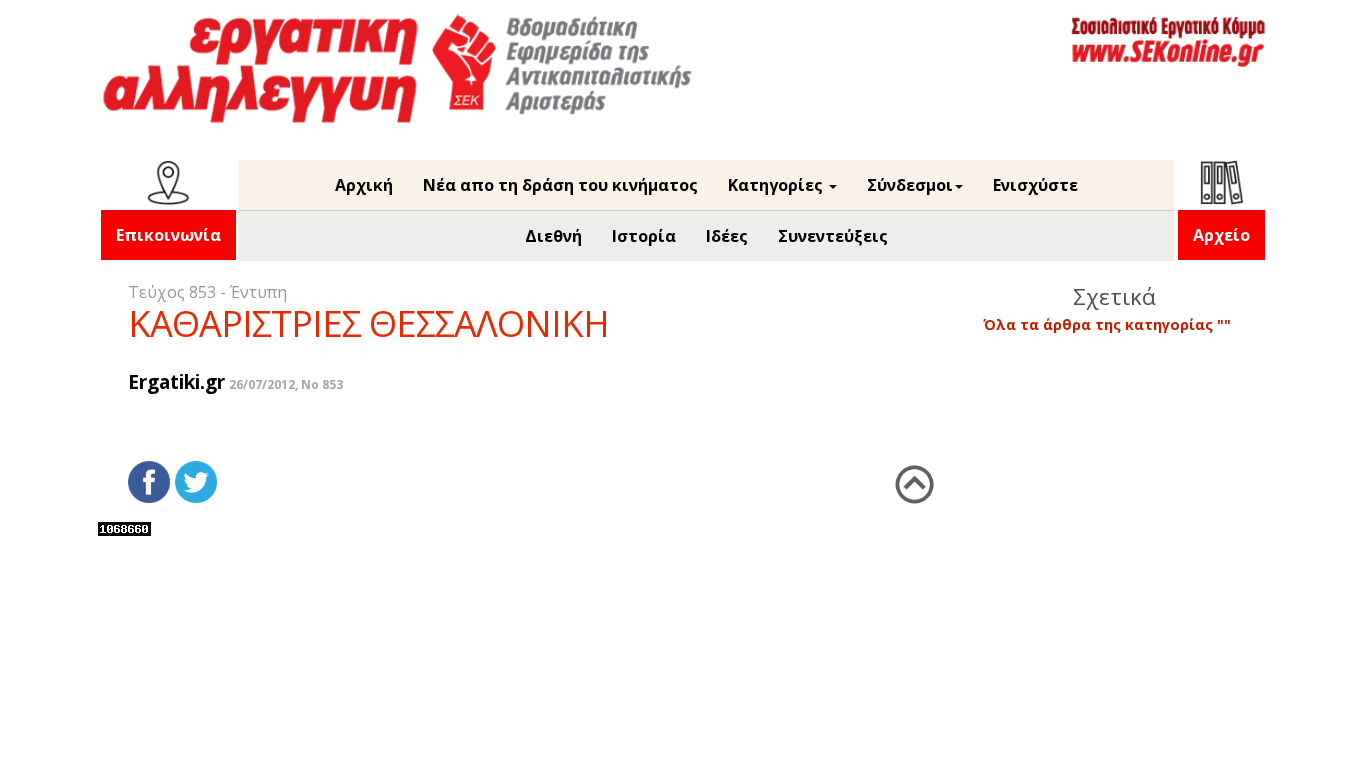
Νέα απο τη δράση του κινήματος (560, 185)
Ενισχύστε (1035, 185)
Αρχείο (1221, 235)
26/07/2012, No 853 (286, 384)
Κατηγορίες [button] (777, 185)
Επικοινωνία (168, 235)
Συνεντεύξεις (833, 236)
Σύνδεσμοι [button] (910, 185)
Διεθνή (553, 236)
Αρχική (364, 185)
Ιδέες (727, 236)
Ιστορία (644, 236)
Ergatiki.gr (176, 381)
